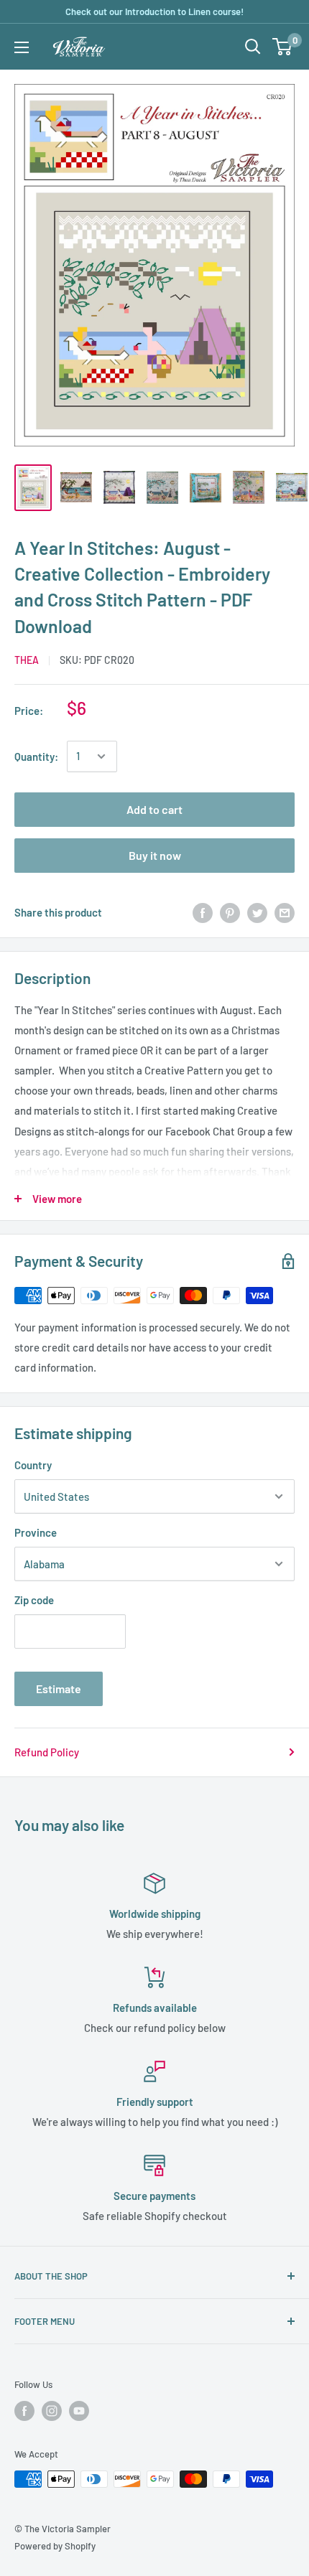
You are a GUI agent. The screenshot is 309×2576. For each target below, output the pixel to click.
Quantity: (36, 757)
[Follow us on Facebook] (24, 2411)
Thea (27, 660)
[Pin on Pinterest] (230, 912)
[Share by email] (285, 912)
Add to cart (154, 809)
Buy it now (155, 855)
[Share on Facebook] (203, 912)
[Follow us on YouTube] (79, 2411)
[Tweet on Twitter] (257, 912)
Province (36, 1532)
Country (33, 1465)
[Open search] (253, 47)
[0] (283, 47)
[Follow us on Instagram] (52, 2411)
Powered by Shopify (55, 2546)
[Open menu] (22, 47)
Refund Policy (47, 1752)
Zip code (34, 1600)
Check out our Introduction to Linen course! (154, 11)
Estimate (59, 1689)
